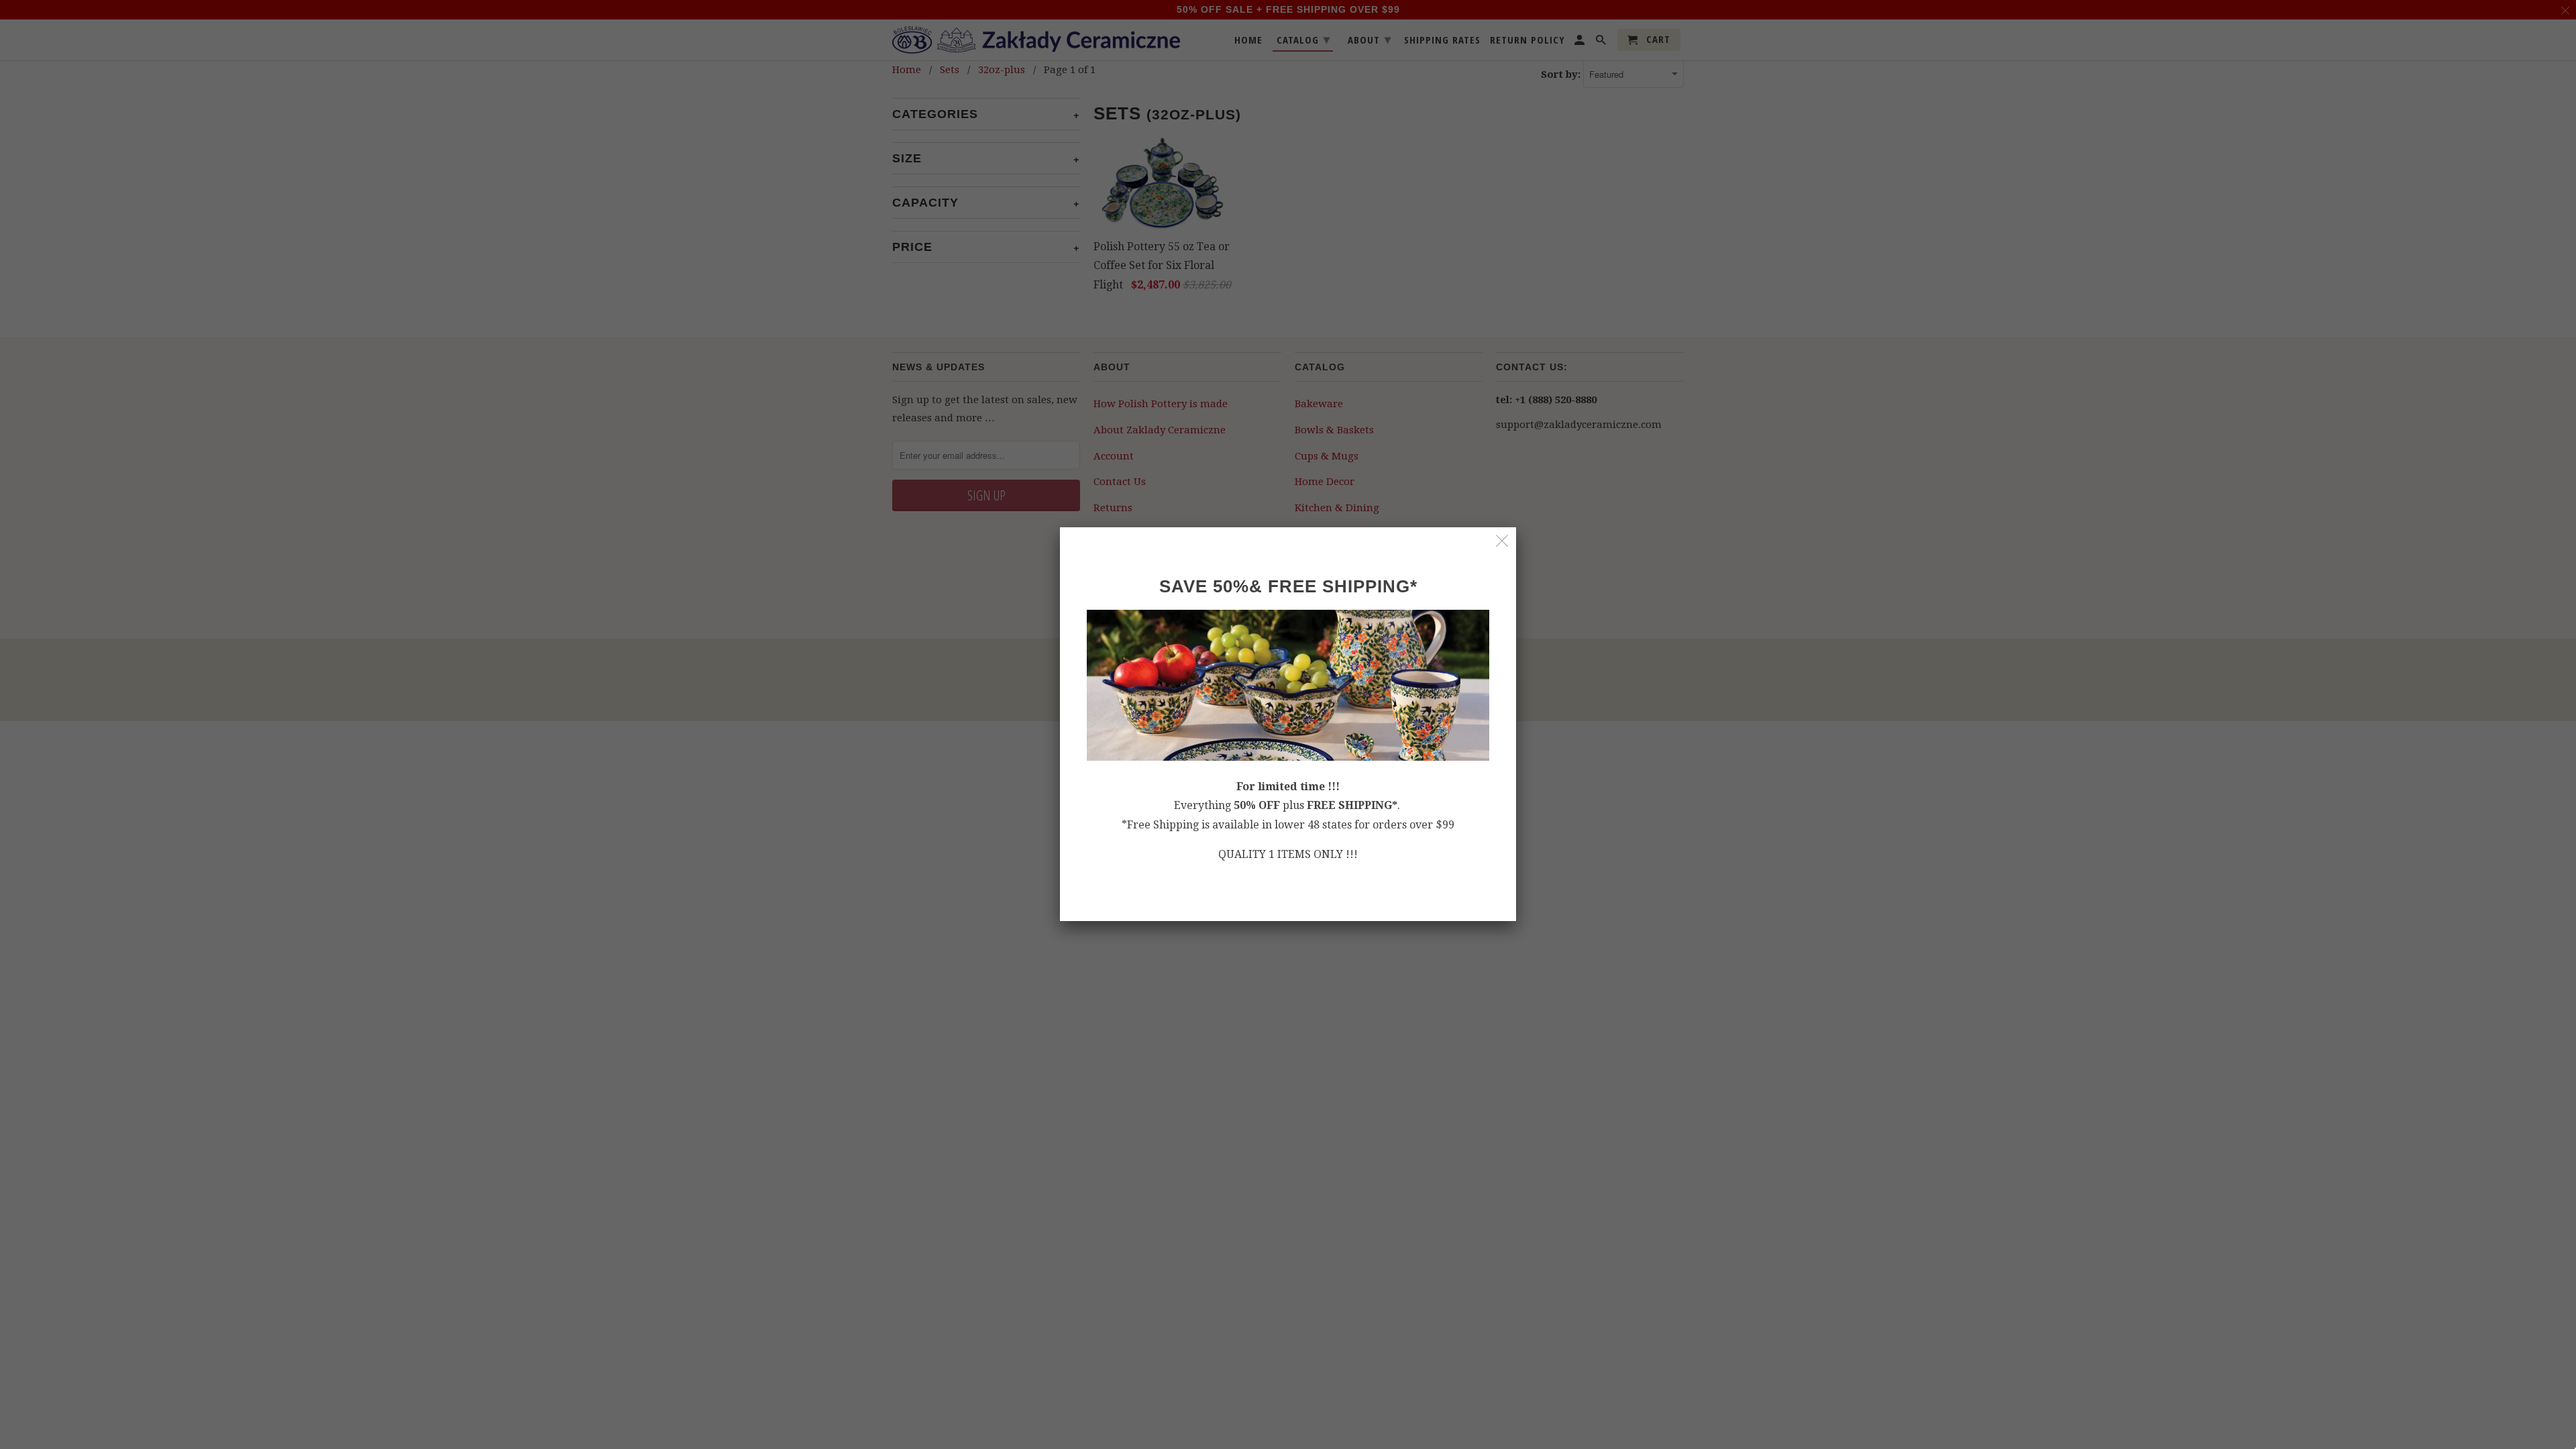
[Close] (1502, 541)
